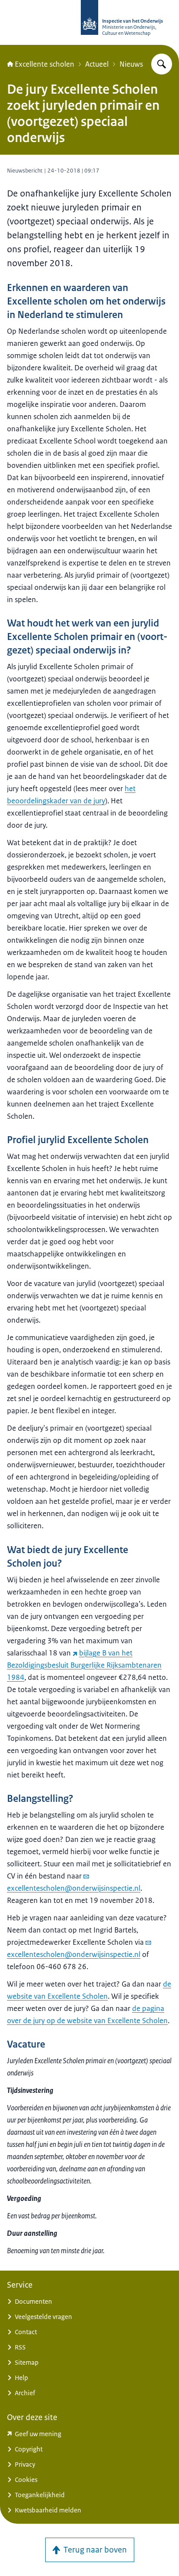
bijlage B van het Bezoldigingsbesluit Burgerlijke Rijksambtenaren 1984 (84, 1665)
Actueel (97, 64)
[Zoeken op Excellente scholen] (162, 64)
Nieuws (131, 64)
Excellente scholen (45, 64)
